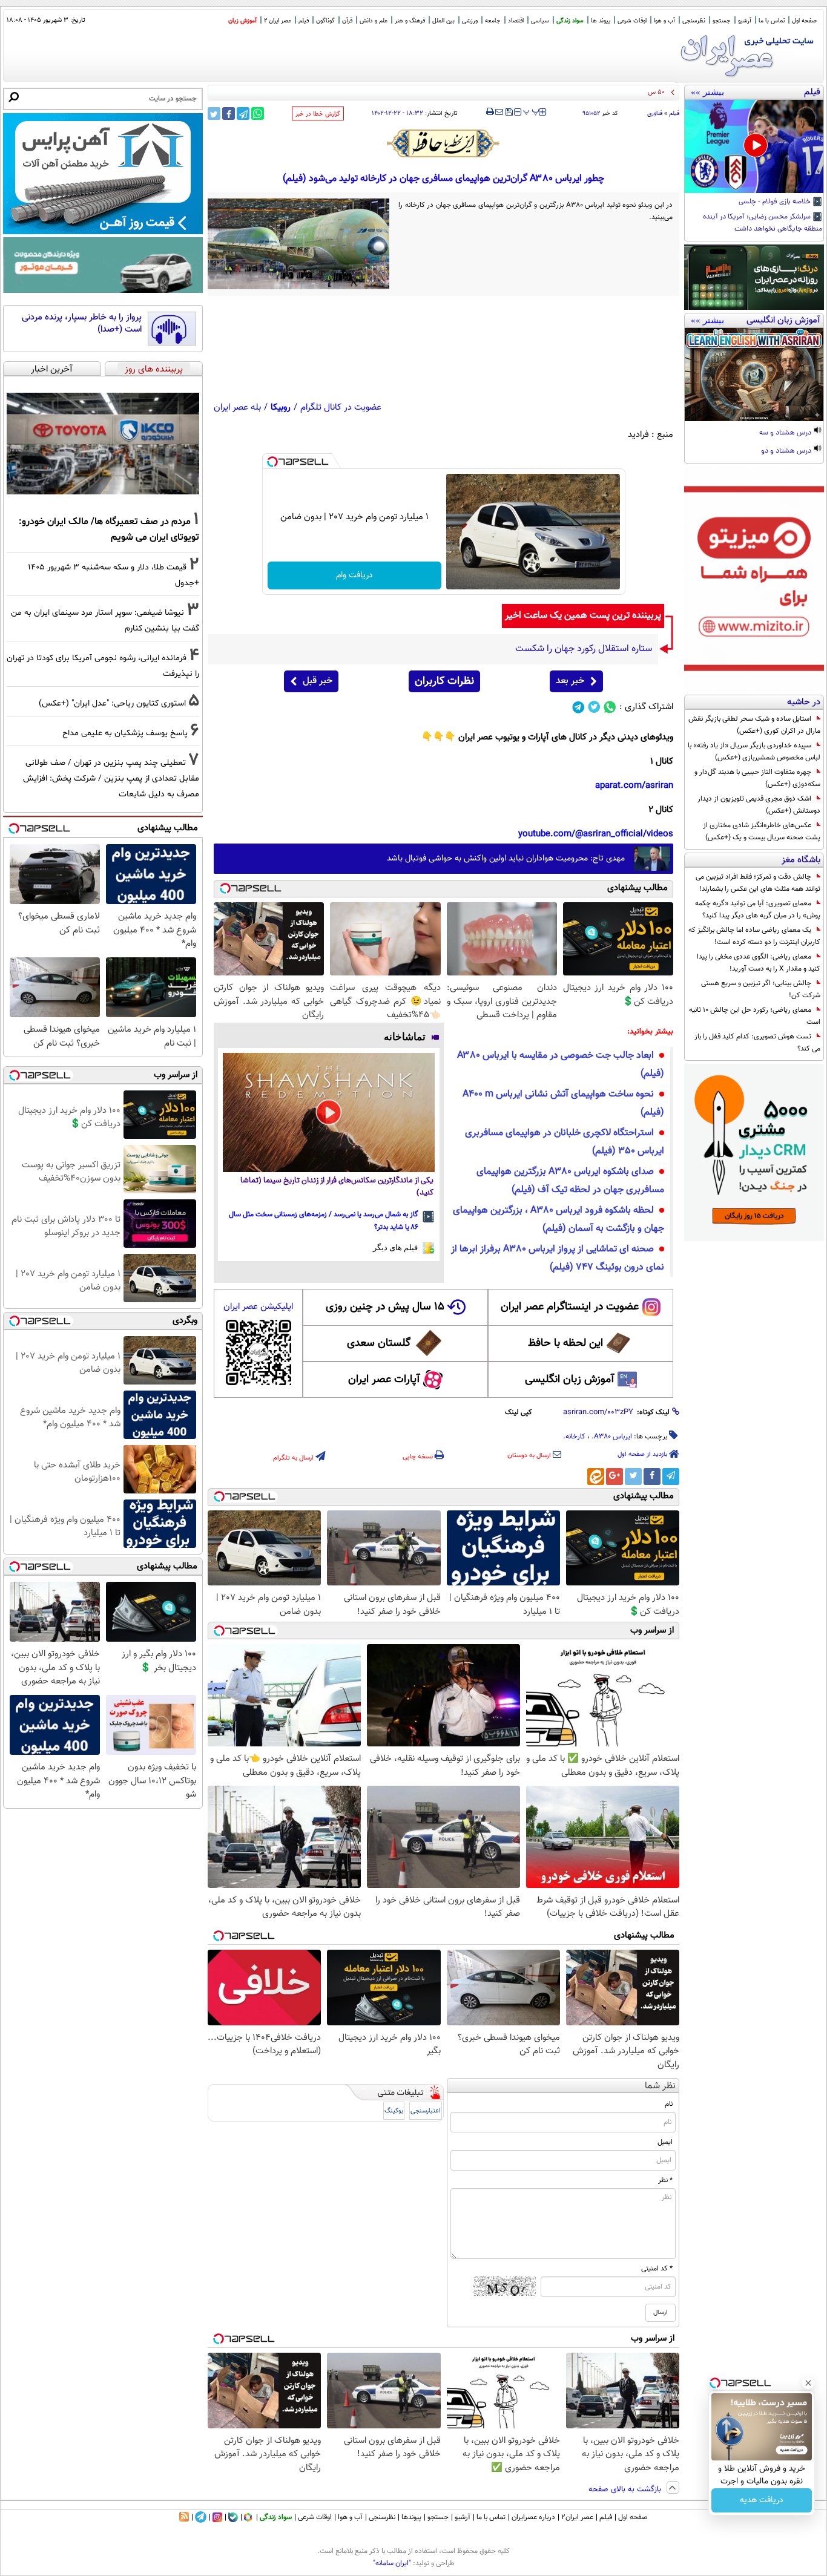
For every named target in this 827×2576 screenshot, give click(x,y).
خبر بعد (570, 681)
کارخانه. (574, 1437)
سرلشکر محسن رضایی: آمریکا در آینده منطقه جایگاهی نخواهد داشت (763, 223)
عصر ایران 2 (278, 21)
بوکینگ (394, 2111)
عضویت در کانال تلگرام (341, 408)
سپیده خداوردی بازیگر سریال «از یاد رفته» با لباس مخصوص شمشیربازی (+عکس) (754, 752)
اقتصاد (516, 21)
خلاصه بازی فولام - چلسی (776, 202)
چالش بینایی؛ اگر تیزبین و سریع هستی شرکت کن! (761, 989)
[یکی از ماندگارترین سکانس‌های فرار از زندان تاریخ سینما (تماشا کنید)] (329, 1113)
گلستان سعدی (379, 1343)
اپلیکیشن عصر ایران (258, 1307)
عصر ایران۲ (577, 2517)
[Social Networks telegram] (578, 707)
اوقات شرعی (632, 21)
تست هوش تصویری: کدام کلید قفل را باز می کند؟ (757, 1043)
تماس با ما (772, 21)
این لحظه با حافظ (565, 1343)
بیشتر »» (707, 92)
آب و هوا (664, 21)
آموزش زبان (242, 21)
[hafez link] (444, 143)
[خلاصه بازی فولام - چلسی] (754, 146)
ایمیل (665, 2142)
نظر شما (660, 2086)
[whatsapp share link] (258, 113)
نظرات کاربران (444, 681)
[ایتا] (596, 1476)
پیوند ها (601, 21)
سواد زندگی (570, 21)
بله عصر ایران (237, 408)
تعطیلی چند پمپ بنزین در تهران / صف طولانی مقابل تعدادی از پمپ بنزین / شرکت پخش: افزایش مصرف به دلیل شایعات (111, 778)
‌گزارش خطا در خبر (318, 114)
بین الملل (443, 21)
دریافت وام (354, 575)
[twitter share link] (214, 113)
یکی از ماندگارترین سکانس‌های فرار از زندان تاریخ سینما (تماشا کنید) (337, 1187)
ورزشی (470, 21)
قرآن (347, 21)
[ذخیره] (509, 113)
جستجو (722, 21)
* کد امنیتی (657, 2269)
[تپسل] (272, 462)
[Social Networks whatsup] (610, 707)
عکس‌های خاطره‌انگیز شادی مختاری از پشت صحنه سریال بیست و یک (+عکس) (762, 831)
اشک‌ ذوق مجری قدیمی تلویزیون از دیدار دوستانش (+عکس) (759, 805)
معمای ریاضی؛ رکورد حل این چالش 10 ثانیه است (755, 1016)
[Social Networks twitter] (594, 707)
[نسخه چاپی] (490, 112)
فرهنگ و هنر (410, 21)
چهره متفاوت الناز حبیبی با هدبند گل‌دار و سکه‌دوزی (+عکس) (757, 778)
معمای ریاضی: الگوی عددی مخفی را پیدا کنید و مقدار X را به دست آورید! (759, 963)
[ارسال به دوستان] (499, 112)
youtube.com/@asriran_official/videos (596, 834)
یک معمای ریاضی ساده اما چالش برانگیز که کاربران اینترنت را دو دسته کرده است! (754, 936)
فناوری (655, 113)
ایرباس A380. (612, 1437)
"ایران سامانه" (392, 2563)
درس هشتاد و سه (786, 433)
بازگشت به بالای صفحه (626, 2489)
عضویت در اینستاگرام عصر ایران (570, 1307)
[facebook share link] (229, 113)
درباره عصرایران (533, 2517)
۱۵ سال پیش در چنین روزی (385, 1307)
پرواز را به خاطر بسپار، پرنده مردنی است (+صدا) (82, 323)
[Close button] (808, 2383)
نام (669, 2104)
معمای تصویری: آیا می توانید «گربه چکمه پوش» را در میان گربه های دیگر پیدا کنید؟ (758, 909)
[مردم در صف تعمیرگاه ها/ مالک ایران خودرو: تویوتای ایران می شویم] (103, 444)
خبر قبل (318, 681)
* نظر (665, 2180)
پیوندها (411, 2517)
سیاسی (540, 21)
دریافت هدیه (762, 2500)
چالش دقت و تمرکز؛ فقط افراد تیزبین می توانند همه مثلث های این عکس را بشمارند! (758, 883)
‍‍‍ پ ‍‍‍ (532, 111)
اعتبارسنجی (426, 2111)
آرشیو (745, 21)
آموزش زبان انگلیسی (570, 1380)
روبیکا (281, 408)
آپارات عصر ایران (384, 1380)
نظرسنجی (694, 21)
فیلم (304, 21)
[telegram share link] (243, 113)
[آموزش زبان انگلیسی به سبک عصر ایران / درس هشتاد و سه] (754, 375)
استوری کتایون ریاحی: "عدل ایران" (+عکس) (112, 703)
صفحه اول (804, 21)
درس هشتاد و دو (787, 451)
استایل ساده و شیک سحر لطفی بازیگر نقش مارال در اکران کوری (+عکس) (754, 725)
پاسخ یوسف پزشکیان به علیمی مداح (125, 733)
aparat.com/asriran (634, 786)
